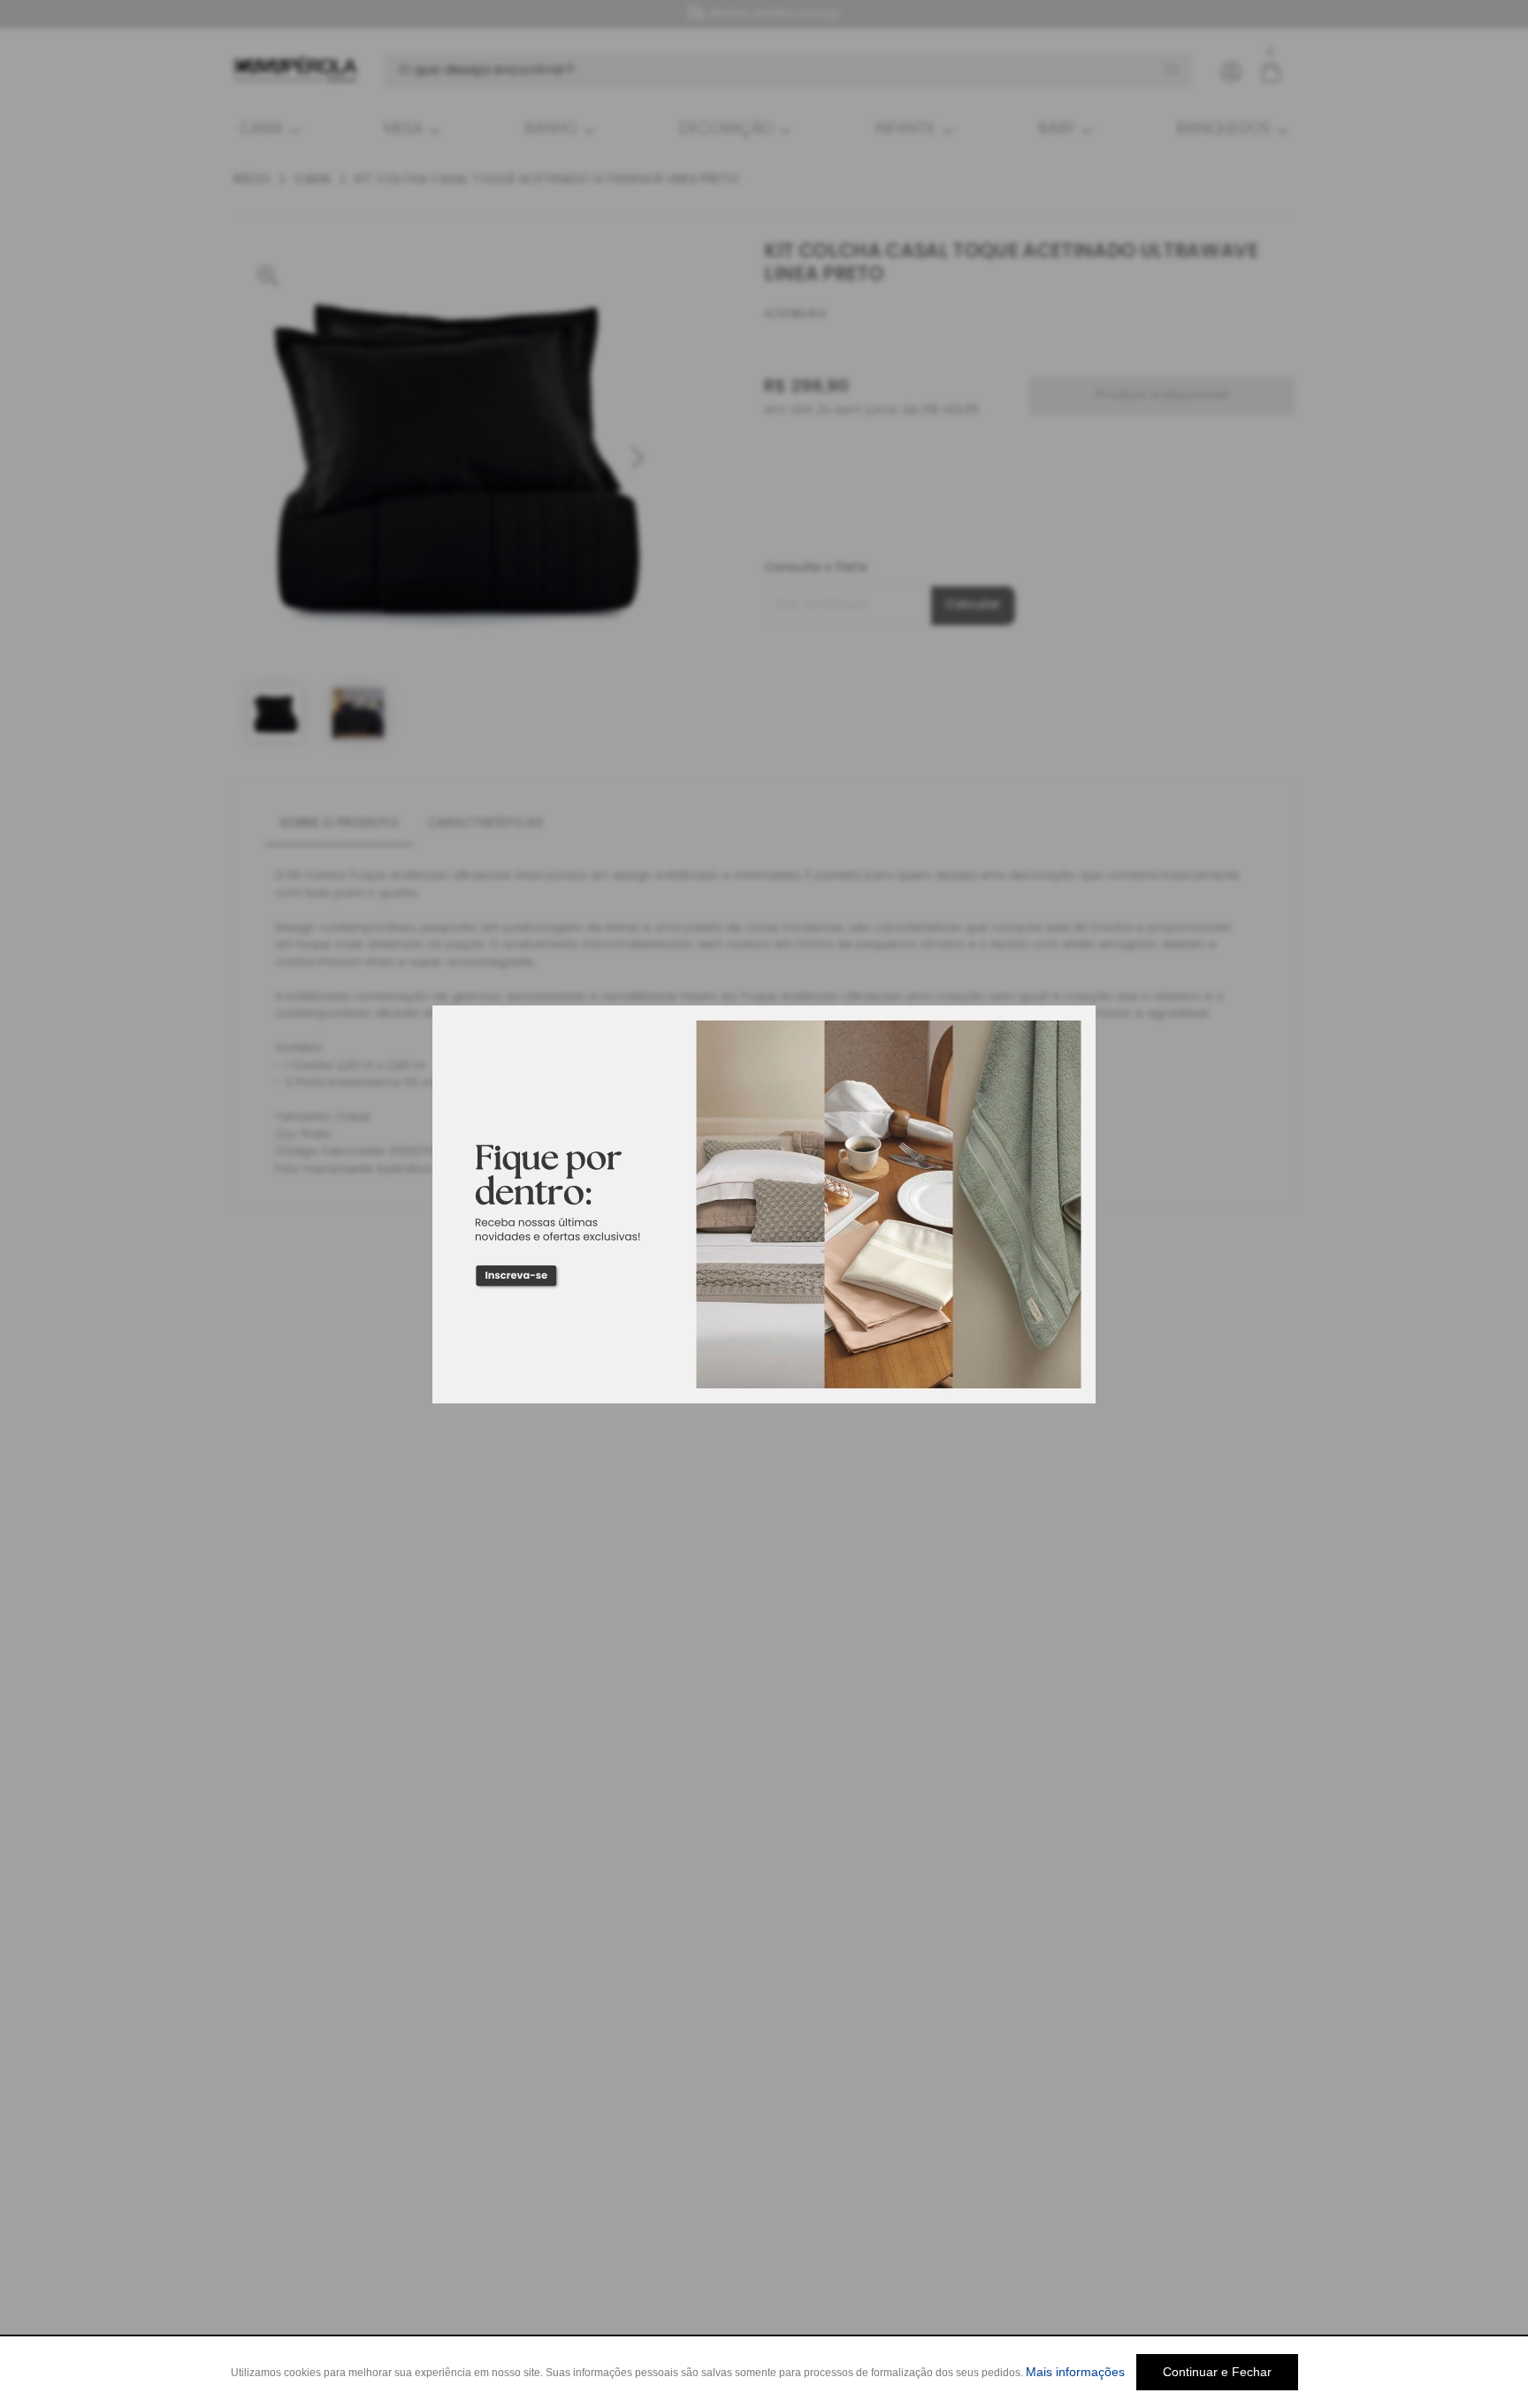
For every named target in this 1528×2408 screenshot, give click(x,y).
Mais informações (1075, 2372)
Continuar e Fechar (1217, 2372)
